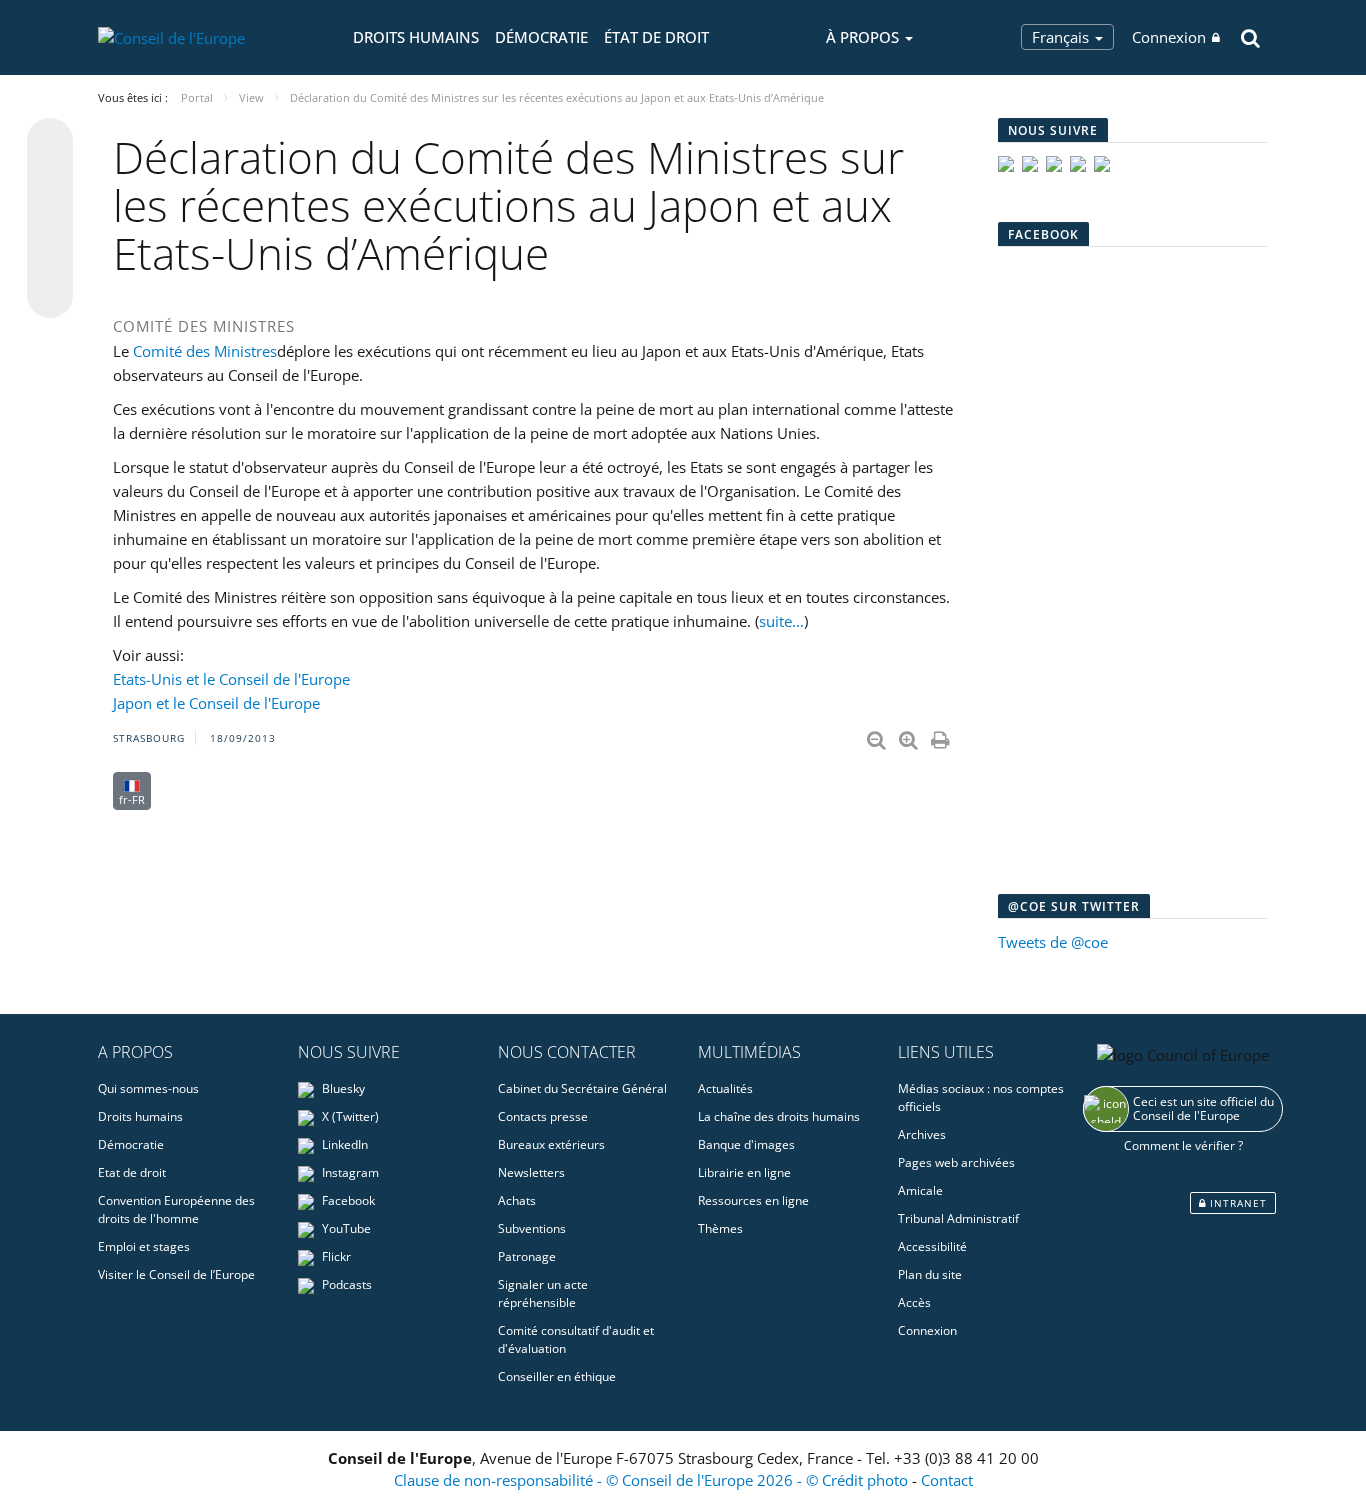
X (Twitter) (349, 1116)
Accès (914, 1302)
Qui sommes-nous (148, 1088)
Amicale (920, 1190)
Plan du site (930, 1274)
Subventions (532, 1228)
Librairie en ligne (744, 1172)
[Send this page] (50, 295)
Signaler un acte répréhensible (543, 1293)
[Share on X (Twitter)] (50, 181)
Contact (947, 1480)
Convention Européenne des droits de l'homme (176, 1209)
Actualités (725, 1088)
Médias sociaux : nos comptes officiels (981, 1097)
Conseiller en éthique (557, 1376)
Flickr (335, 1256)
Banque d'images (746, 1144)
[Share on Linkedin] (50, 257)
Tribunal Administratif (958, 1218)
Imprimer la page (942, 736)
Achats (517, 1200)
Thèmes (720, 1228)
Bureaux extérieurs (551, 1144)
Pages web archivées (956, 1162)
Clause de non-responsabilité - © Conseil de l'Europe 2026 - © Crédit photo (653, 1480)
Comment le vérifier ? (1183, 1145)
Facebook (347, 1200)
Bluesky (342, 1088)
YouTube (345, 1228)
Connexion (1169, 37)
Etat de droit (132, 1172)
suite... (781, 621)
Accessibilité (932, 1246)
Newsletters (531, 1172)
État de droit (656, 37)
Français (1062, 37)
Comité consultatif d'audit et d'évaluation (576, 1339)
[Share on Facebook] (50, 219)
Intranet (1236, 1203)
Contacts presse (543, 1116)
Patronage (527, 1256)
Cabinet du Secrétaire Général (582, 1088)
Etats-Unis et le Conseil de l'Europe (231, 679)
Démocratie (541, 37)
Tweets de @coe (1053, 942)
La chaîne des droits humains (779, 1116)
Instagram (349, 1172)
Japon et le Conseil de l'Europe (216, 703)
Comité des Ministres (205, 351)
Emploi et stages (144, 1246)
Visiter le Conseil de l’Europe (176, 1274)
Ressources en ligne (753, 1200)
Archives (922, 1134)
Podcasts (345, 1284)
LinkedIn (343, 1144)
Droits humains (416, 37)
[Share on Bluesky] (50, 143)
